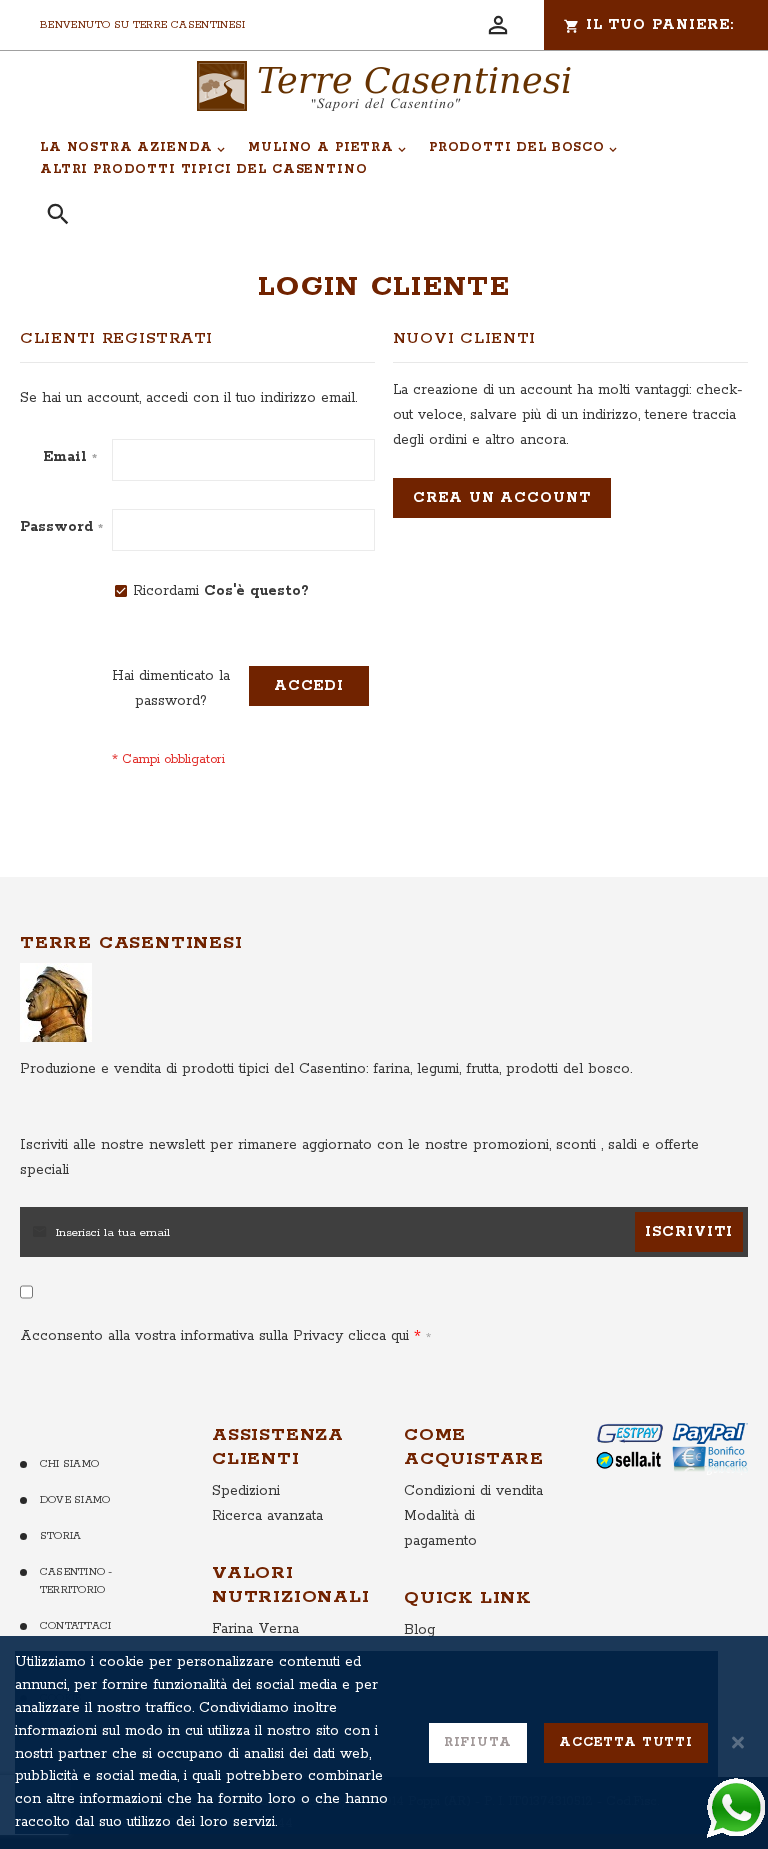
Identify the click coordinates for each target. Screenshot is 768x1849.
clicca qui (376, 1336)
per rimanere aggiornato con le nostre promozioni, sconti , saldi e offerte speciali (359, 1157)
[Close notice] (738, 1742)
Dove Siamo (75, 1500)
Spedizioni (246, 1491)
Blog (419, 1630)
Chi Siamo (69, 1464)
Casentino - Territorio (76, 1581)
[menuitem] (133, 148)
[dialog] (384, 1742)
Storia (60, 1536)
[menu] (373, 159)
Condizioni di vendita (473, 1491)
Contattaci (75, 1626)
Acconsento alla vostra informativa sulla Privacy (214, 1336)
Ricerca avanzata (267, 1516)
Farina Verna (255, 1629)
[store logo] (384, 86)
